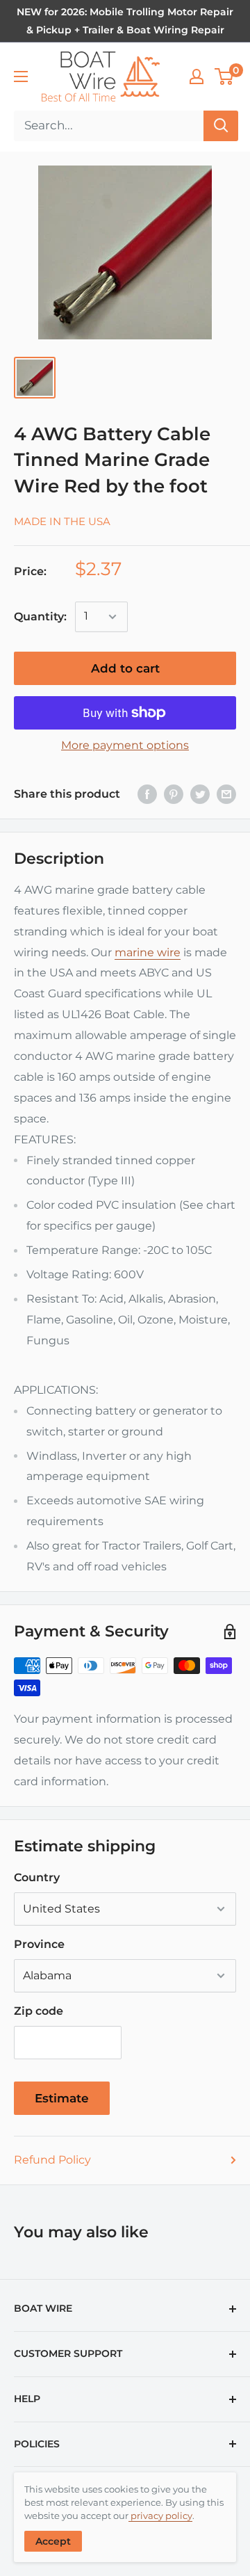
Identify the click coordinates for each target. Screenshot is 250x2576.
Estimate (62, 2098)
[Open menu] (21, 77)
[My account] (197, 77)
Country (37, 1877)
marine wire (148, 952)
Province (39, 1944)
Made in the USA (62, 521)
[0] (225, 77)
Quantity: (40, 617)
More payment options (125, 745)
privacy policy (160, 2515)
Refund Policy (52, 2160)
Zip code (39, 2011)
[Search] (221, 126)
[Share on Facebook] (147, 794)
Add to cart (125, 668)
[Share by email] (226, 794)
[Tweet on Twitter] (200, 794)
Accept (53, 2541)
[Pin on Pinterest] (174, 794)
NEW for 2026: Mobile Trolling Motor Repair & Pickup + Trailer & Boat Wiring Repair (125, 21)
